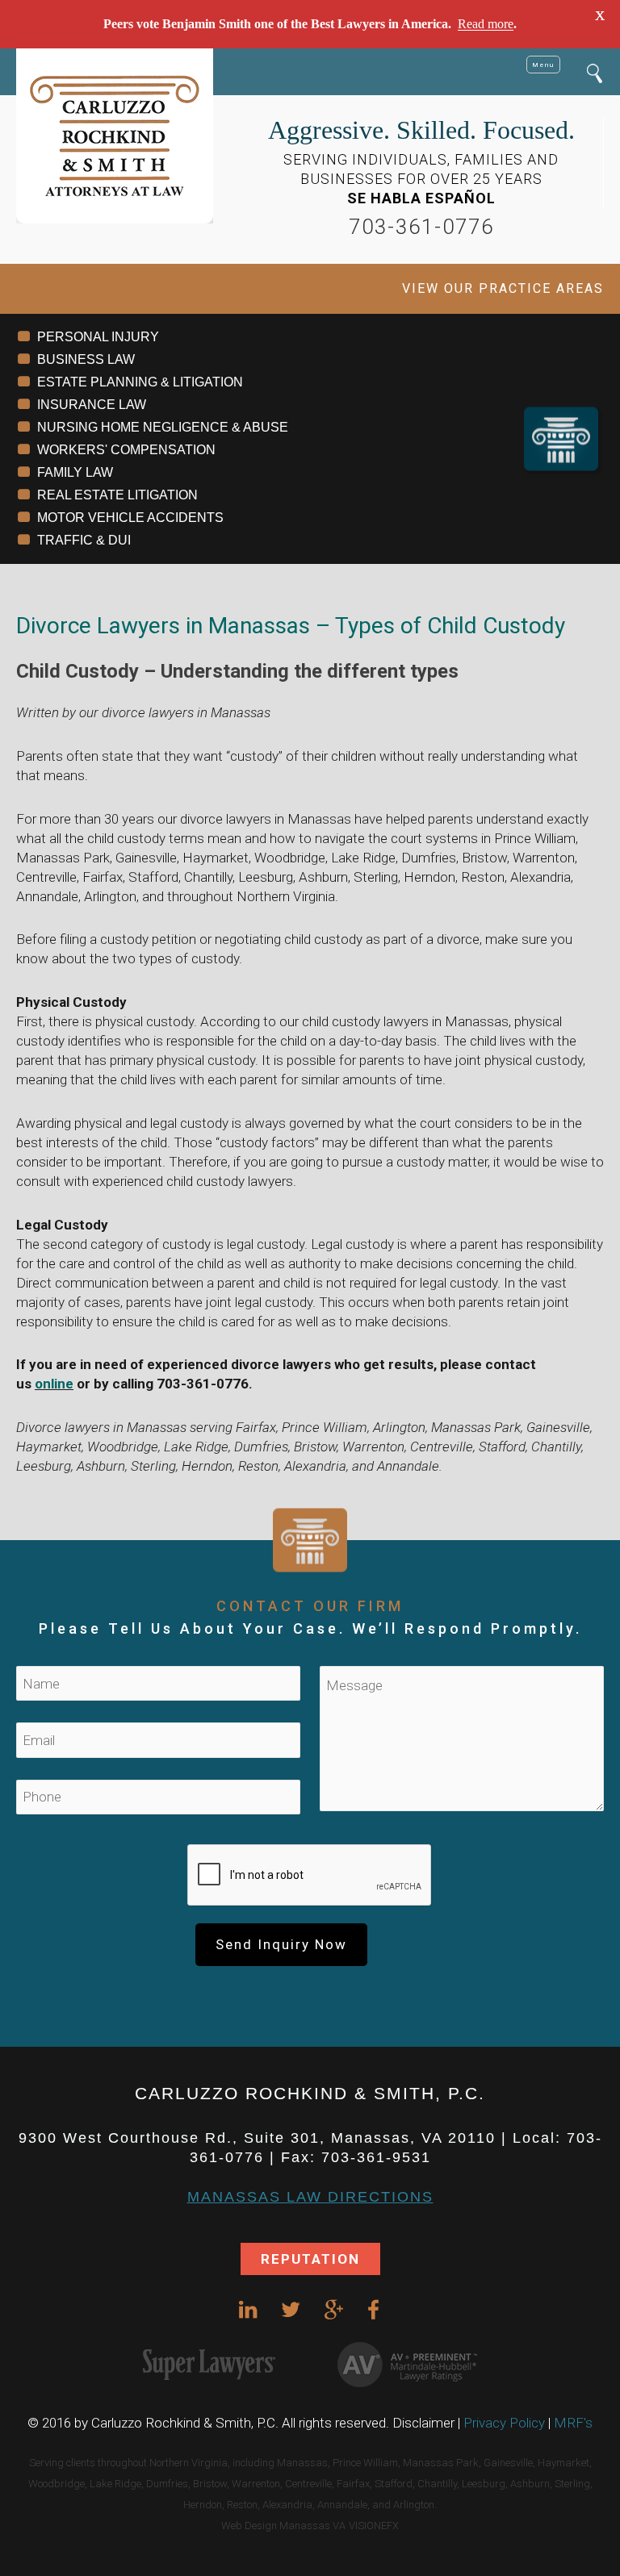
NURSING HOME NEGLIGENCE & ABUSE (163, 427)
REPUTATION (310, 2259)
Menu (543, 65)
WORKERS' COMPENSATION (126, 450)
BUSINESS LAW (86, 359)
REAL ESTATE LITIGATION (117, 495)
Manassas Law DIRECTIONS (310, 2197)
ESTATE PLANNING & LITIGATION (140, 382)
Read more (486, 24)
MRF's (573, 2423)
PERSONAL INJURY (98, 337)
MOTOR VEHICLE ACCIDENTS (130, 518)
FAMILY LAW (75, 472)
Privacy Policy (504, 2423)
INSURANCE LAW (92, 405)
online (54, 1384)
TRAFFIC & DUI (84, 540)
